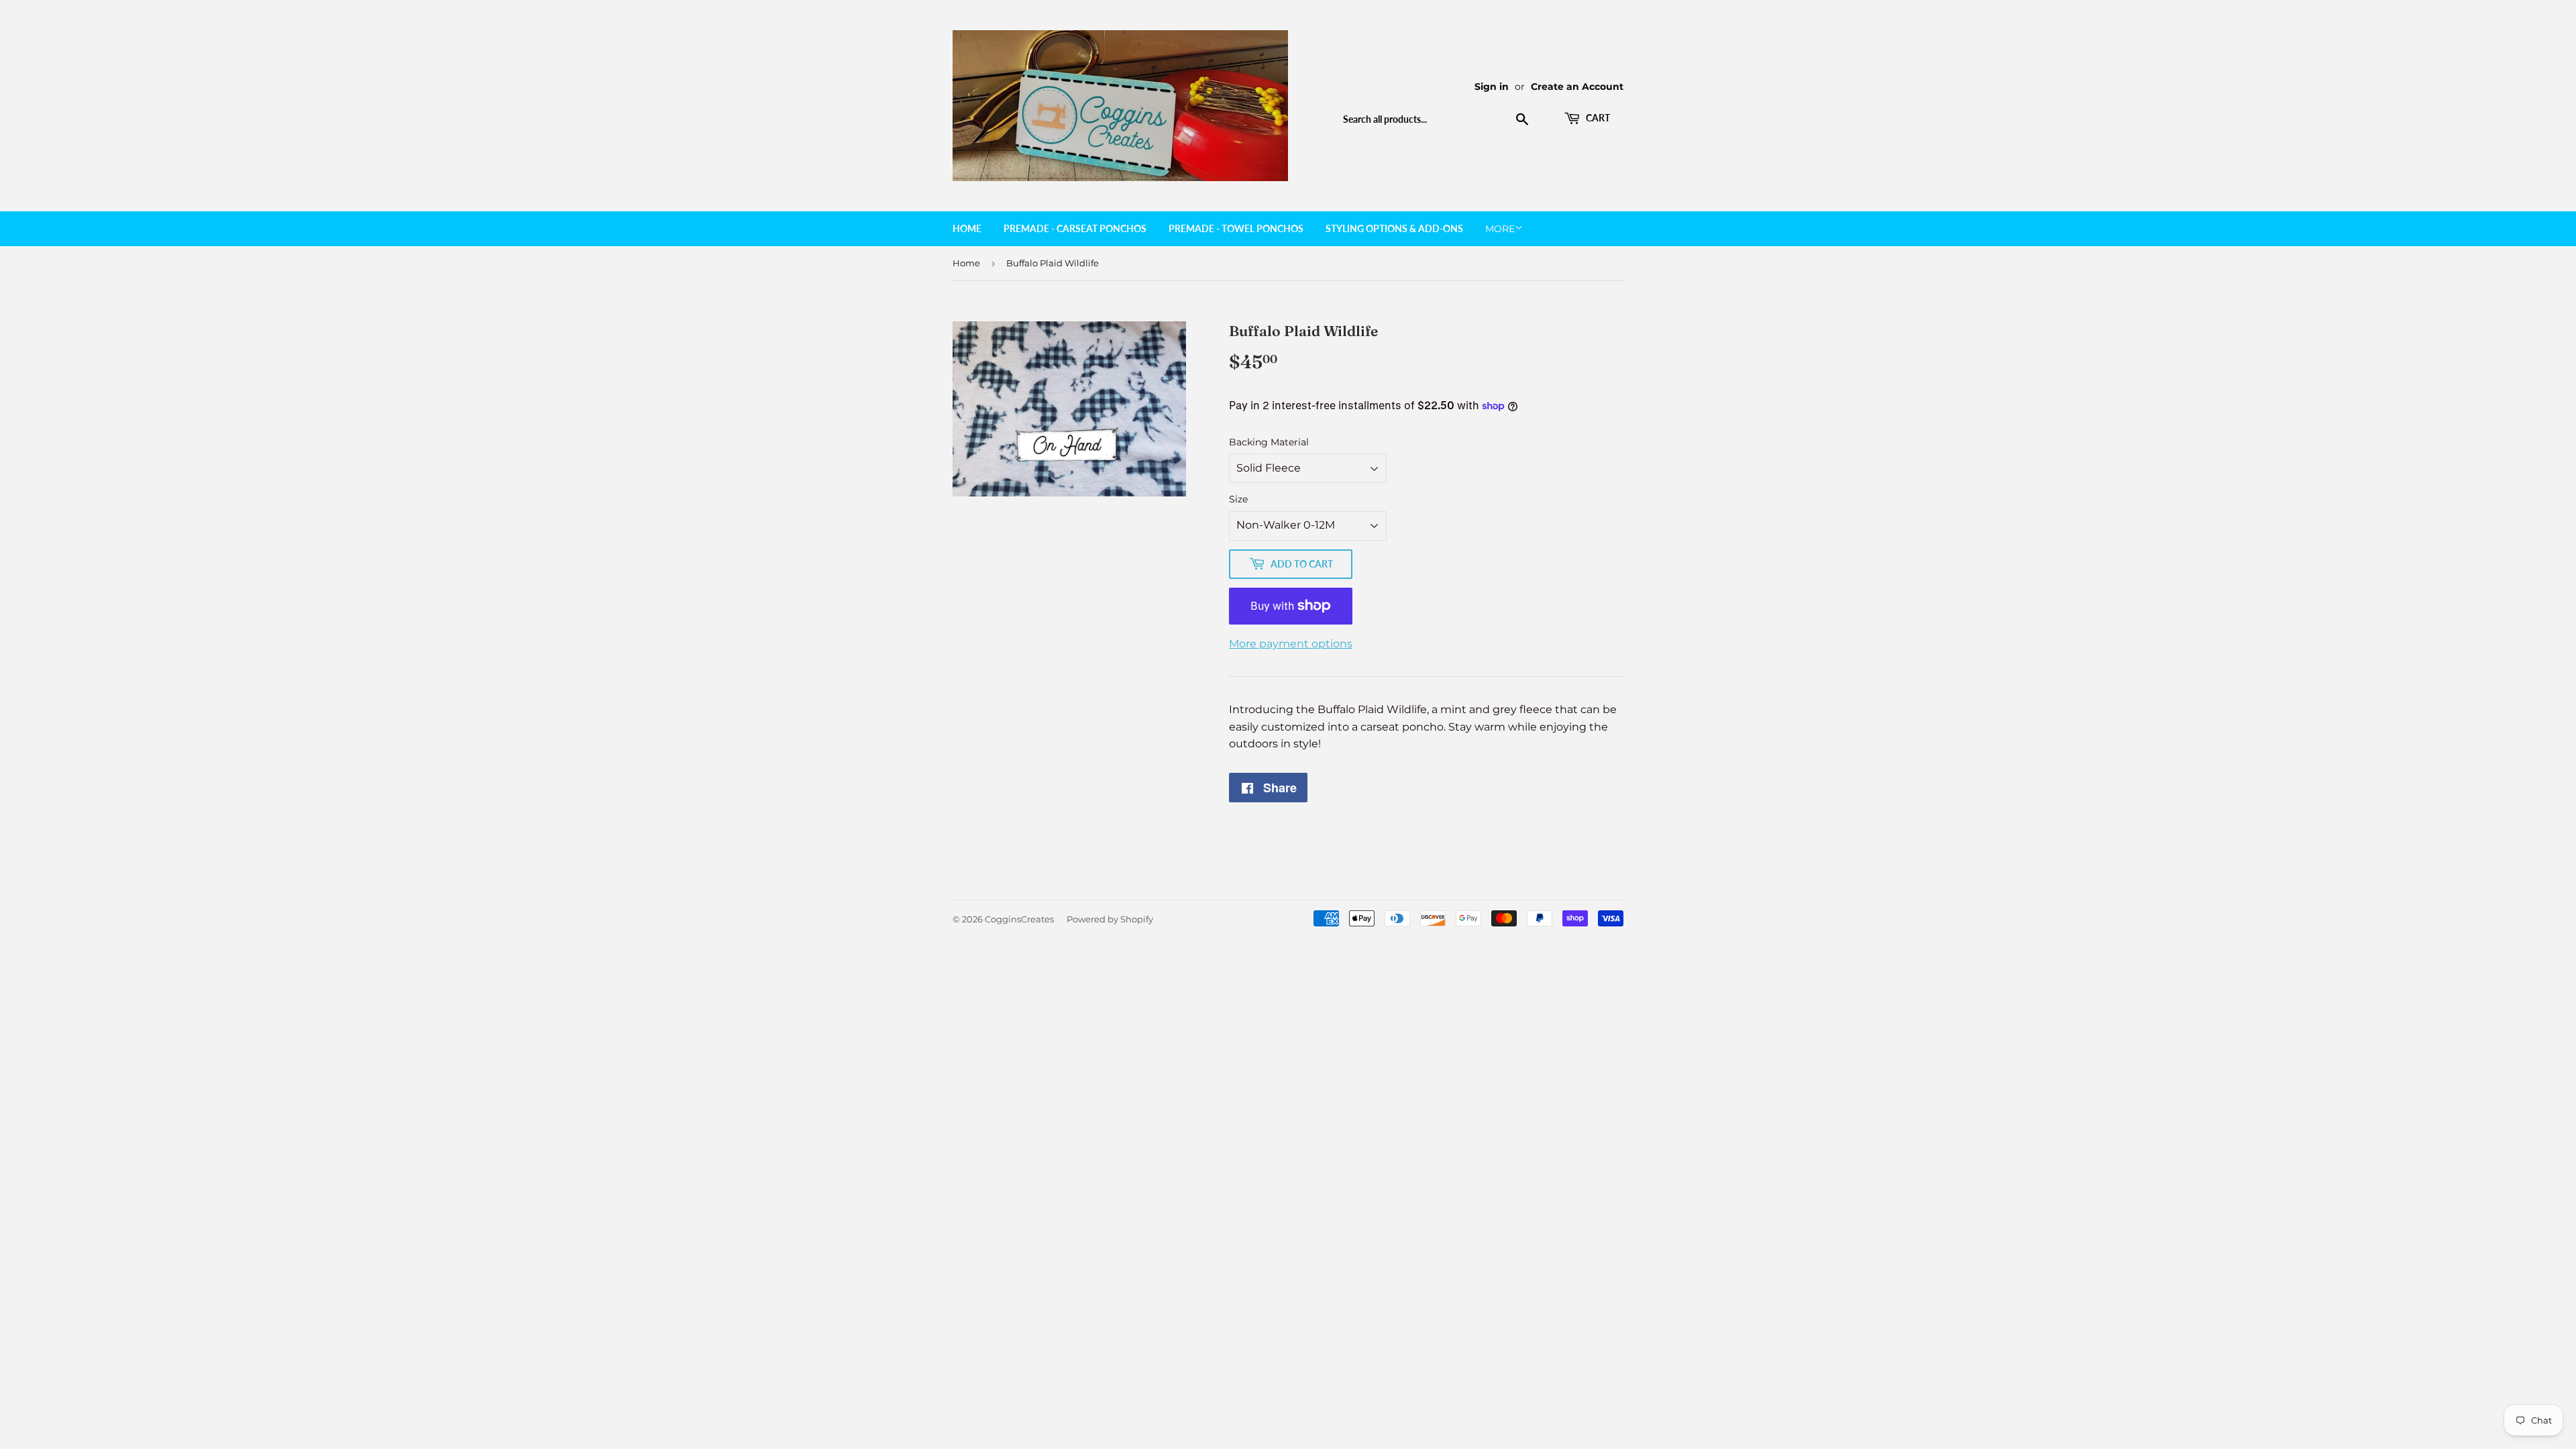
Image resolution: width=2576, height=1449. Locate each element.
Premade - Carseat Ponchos (1075, 228)
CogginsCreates (1019, 919)
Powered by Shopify (1110, 919)
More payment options (1291, 644)
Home (967, 228)
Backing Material (1269, 442)
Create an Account (1577, 87)
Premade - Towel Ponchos (1236, 228)
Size (1238, 499)
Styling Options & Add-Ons (1394, 228)
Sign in (1492, 87)
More (1500, 229)
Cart (1597, 118)
